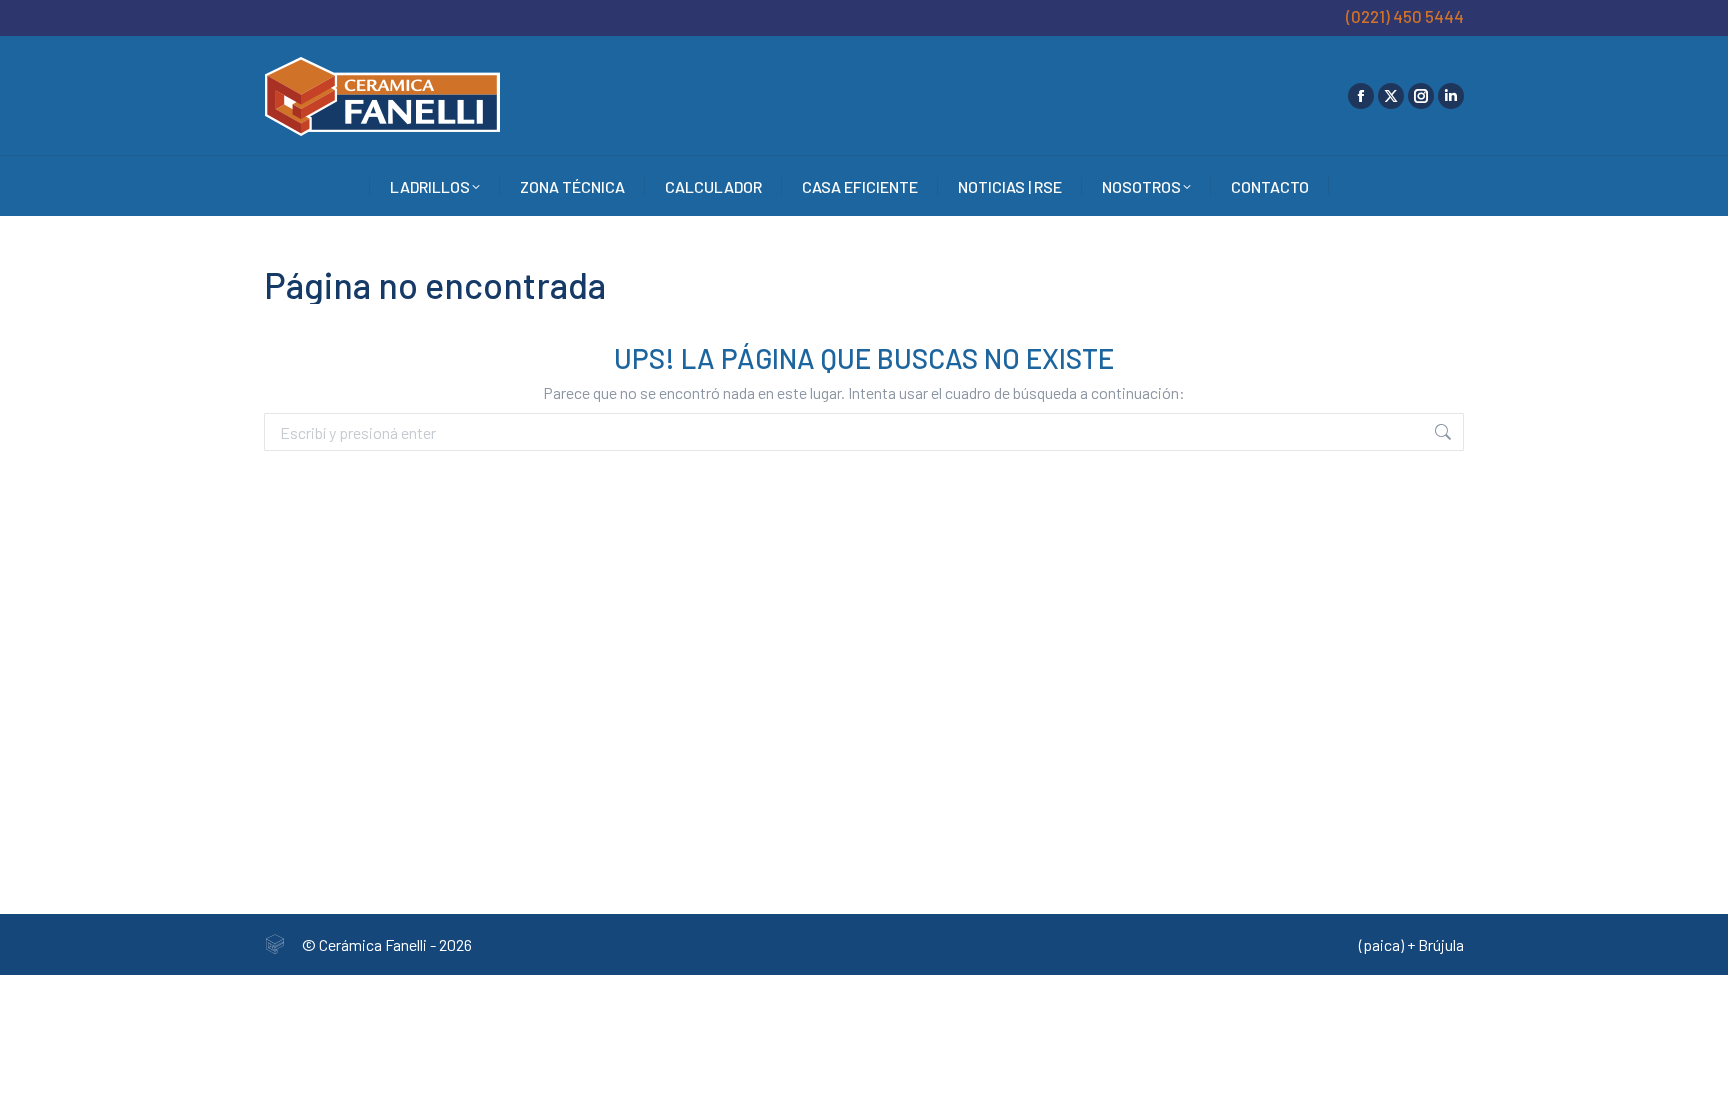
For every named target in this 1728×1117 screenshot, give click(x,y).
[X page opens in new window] (1391, 96)
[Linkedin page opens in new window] (1451, 96)
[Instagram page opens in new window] (1421, 96)
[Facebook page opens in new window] (1361, 96)
